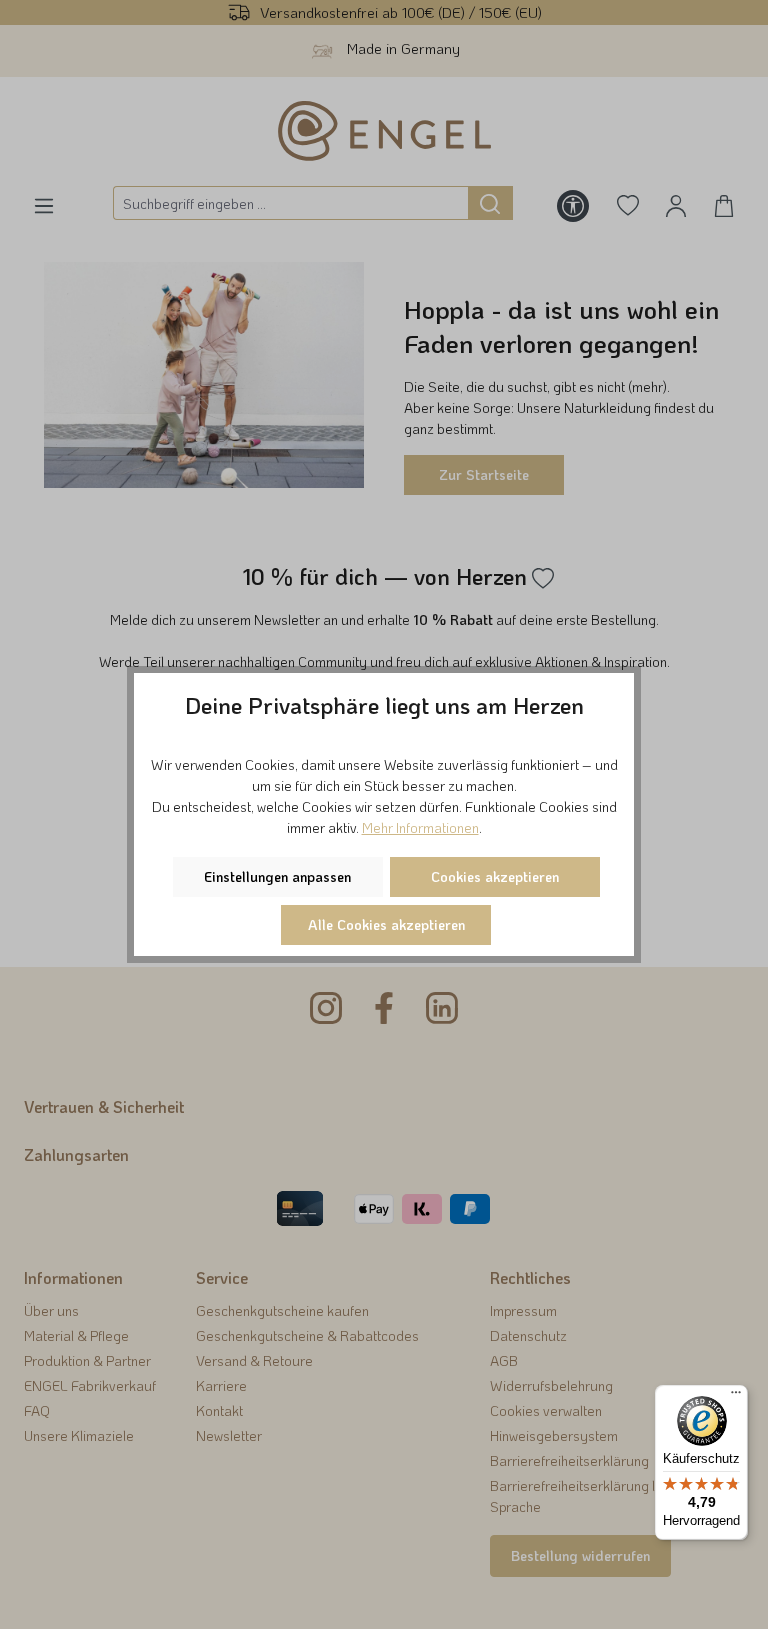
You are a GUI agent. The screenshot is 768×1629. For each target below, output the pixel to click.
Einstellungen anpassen (277, 876)
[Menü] (736, 1397)
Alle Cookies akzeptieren (386, 924)
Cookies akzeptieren (495, 876)
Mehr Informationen (420, 827)
